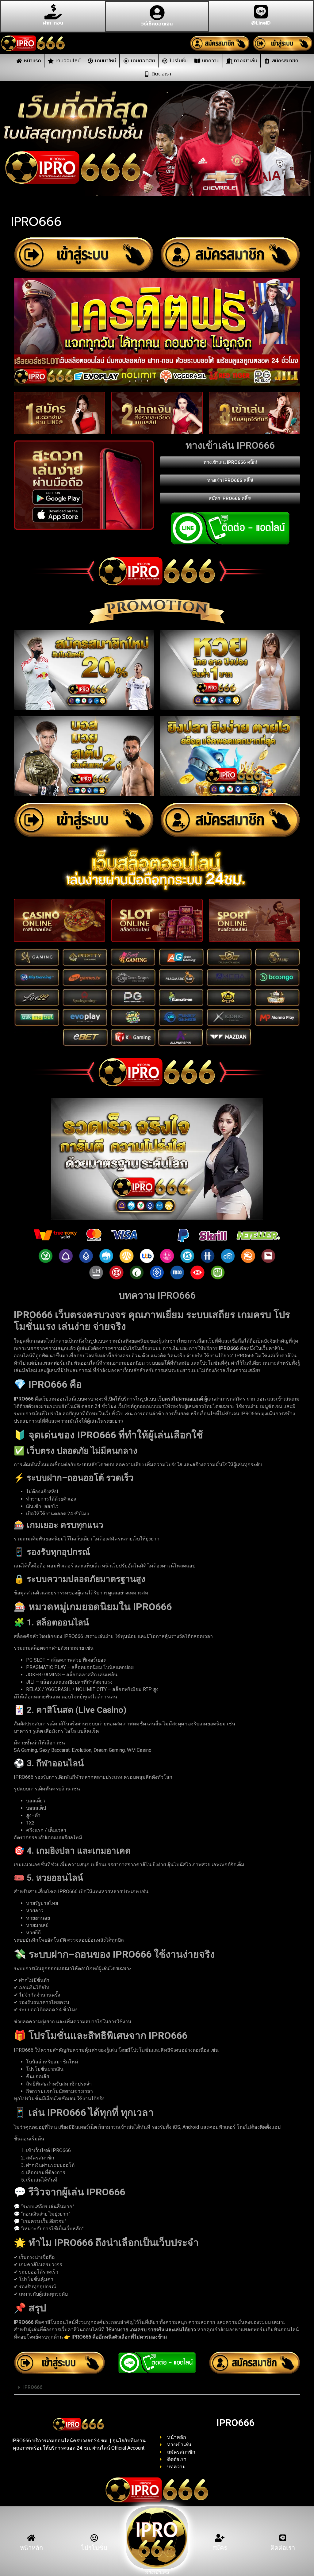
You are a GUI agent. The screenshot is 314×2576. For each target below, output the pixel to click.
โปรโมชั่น (94, 2548)
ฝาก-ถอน (53, 23)
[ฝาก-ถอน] (53, 12)
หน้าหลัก (31, 2548)
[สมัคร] (220, 2538)
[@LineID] (261, 12)
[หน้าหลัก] (31, 2538)
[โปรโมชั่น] (94, 2538)
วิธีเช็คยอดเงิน (157, 24)
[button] (157, 2388)
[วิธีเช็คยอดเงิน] (157, 13)
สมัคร (220, 2548)
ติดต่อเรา (283, 2548)
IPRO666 (33, 2387)
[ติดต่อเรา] (283, 2538)
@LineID (261, 23)
